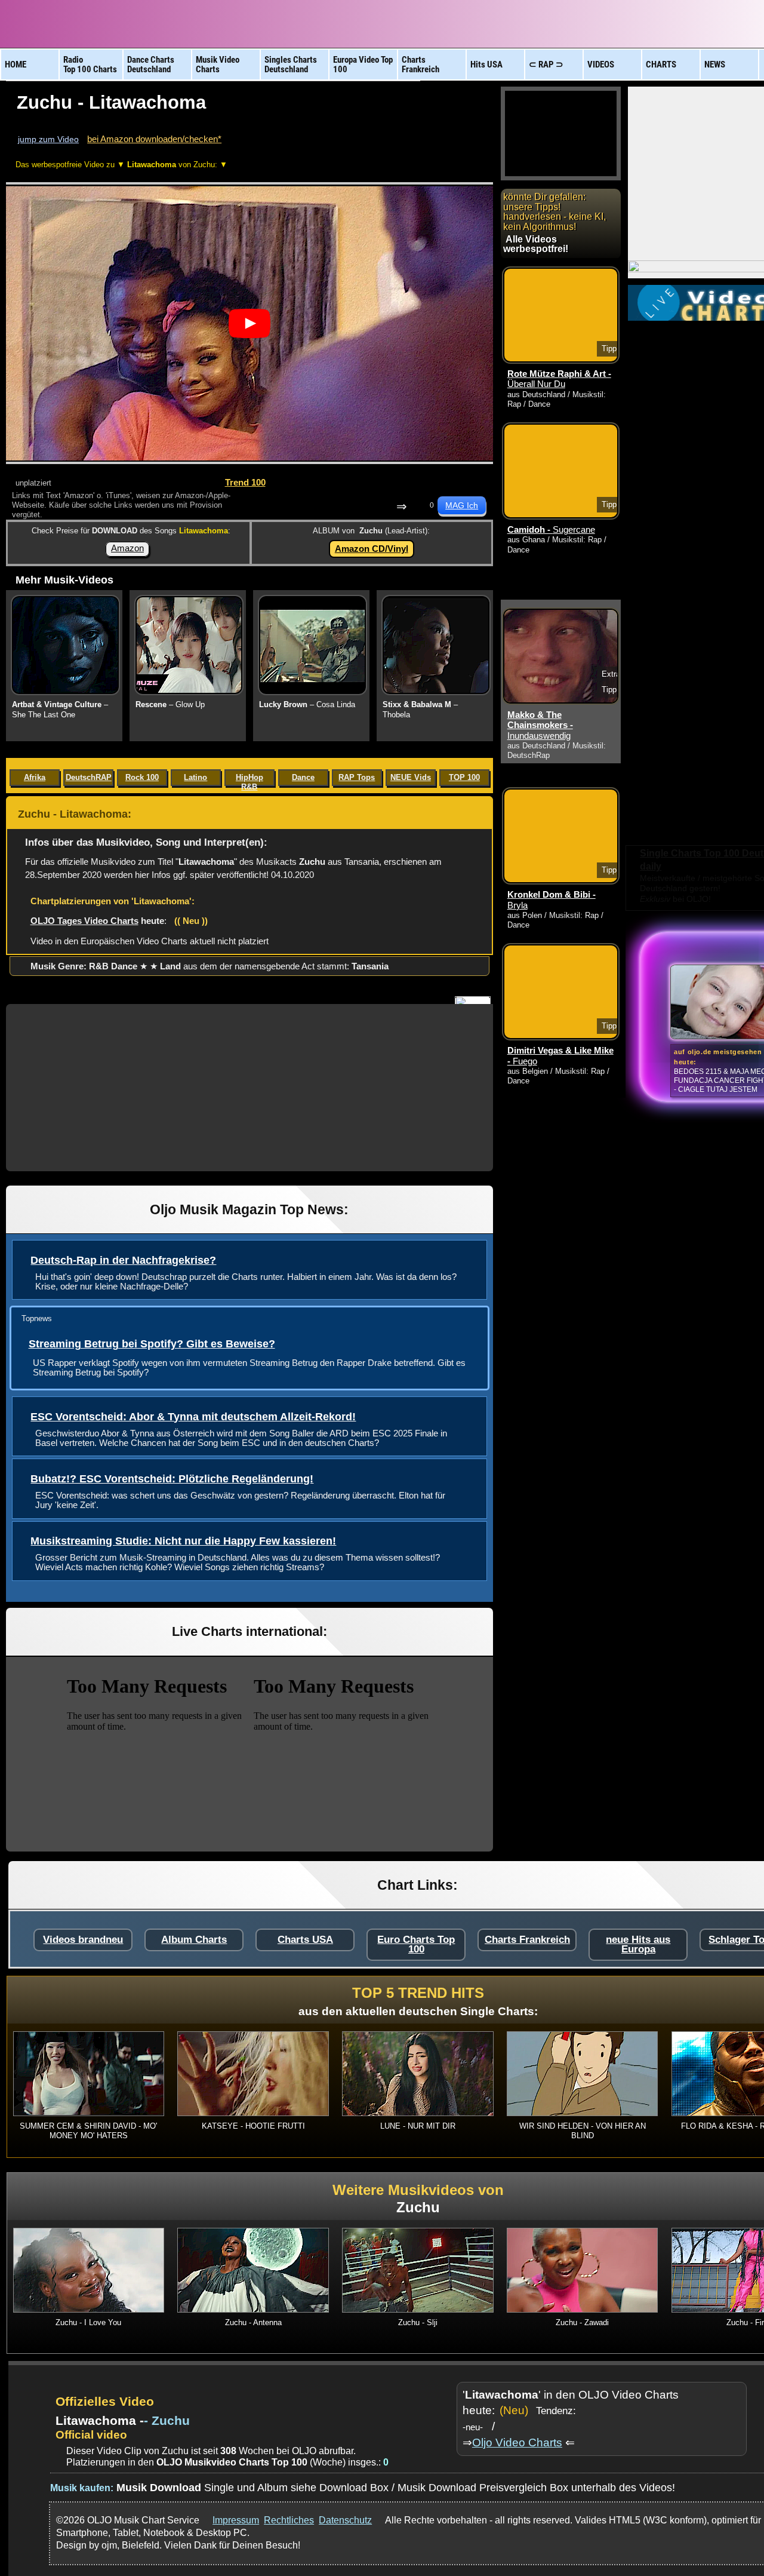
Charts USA (305, 1940)
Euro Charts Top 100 (416, 1944)
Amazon (127, 548)
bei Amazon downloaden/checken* (154, 139)
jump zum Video (48, 139)
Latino (195, 777)
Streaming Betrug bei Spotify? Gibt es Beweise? (152, 1344)
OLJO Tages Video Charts (84, 921)
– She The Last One (60, 710)
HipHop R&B (249, 779)
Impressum (236, 2520)
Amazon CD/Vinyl (372, 549)
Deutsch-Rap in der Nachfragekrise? (123, 1260)
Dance (303, 777)
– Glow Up (170, 704)
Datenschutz (345, 2520)
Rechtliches (289, 2520)
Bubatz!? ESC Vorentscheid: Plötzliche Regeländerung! (172, 1479)
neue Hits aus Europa (638, 1944)
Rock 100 (142, 777)
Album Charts (194, 1940)
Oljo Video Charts (517, 2443)
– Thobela (420, 710)
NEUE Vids (411, 777)
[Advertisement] (249, 1088)
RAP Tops (357, 777)
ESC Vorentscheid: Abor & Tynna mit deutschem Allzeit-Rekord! (193, 1417)
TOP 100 (464, 777)
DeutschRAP (89, 777)
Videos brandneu (83, 1940)
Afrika (35, 777)
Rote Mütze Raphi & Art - (559, 379)
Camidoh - (551, 530)
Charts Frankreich (527, 1940)
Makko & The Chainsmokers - (540, 725)
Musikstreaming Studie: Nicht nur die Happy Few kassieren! (183, 1541)
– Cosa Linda (307, 704)
